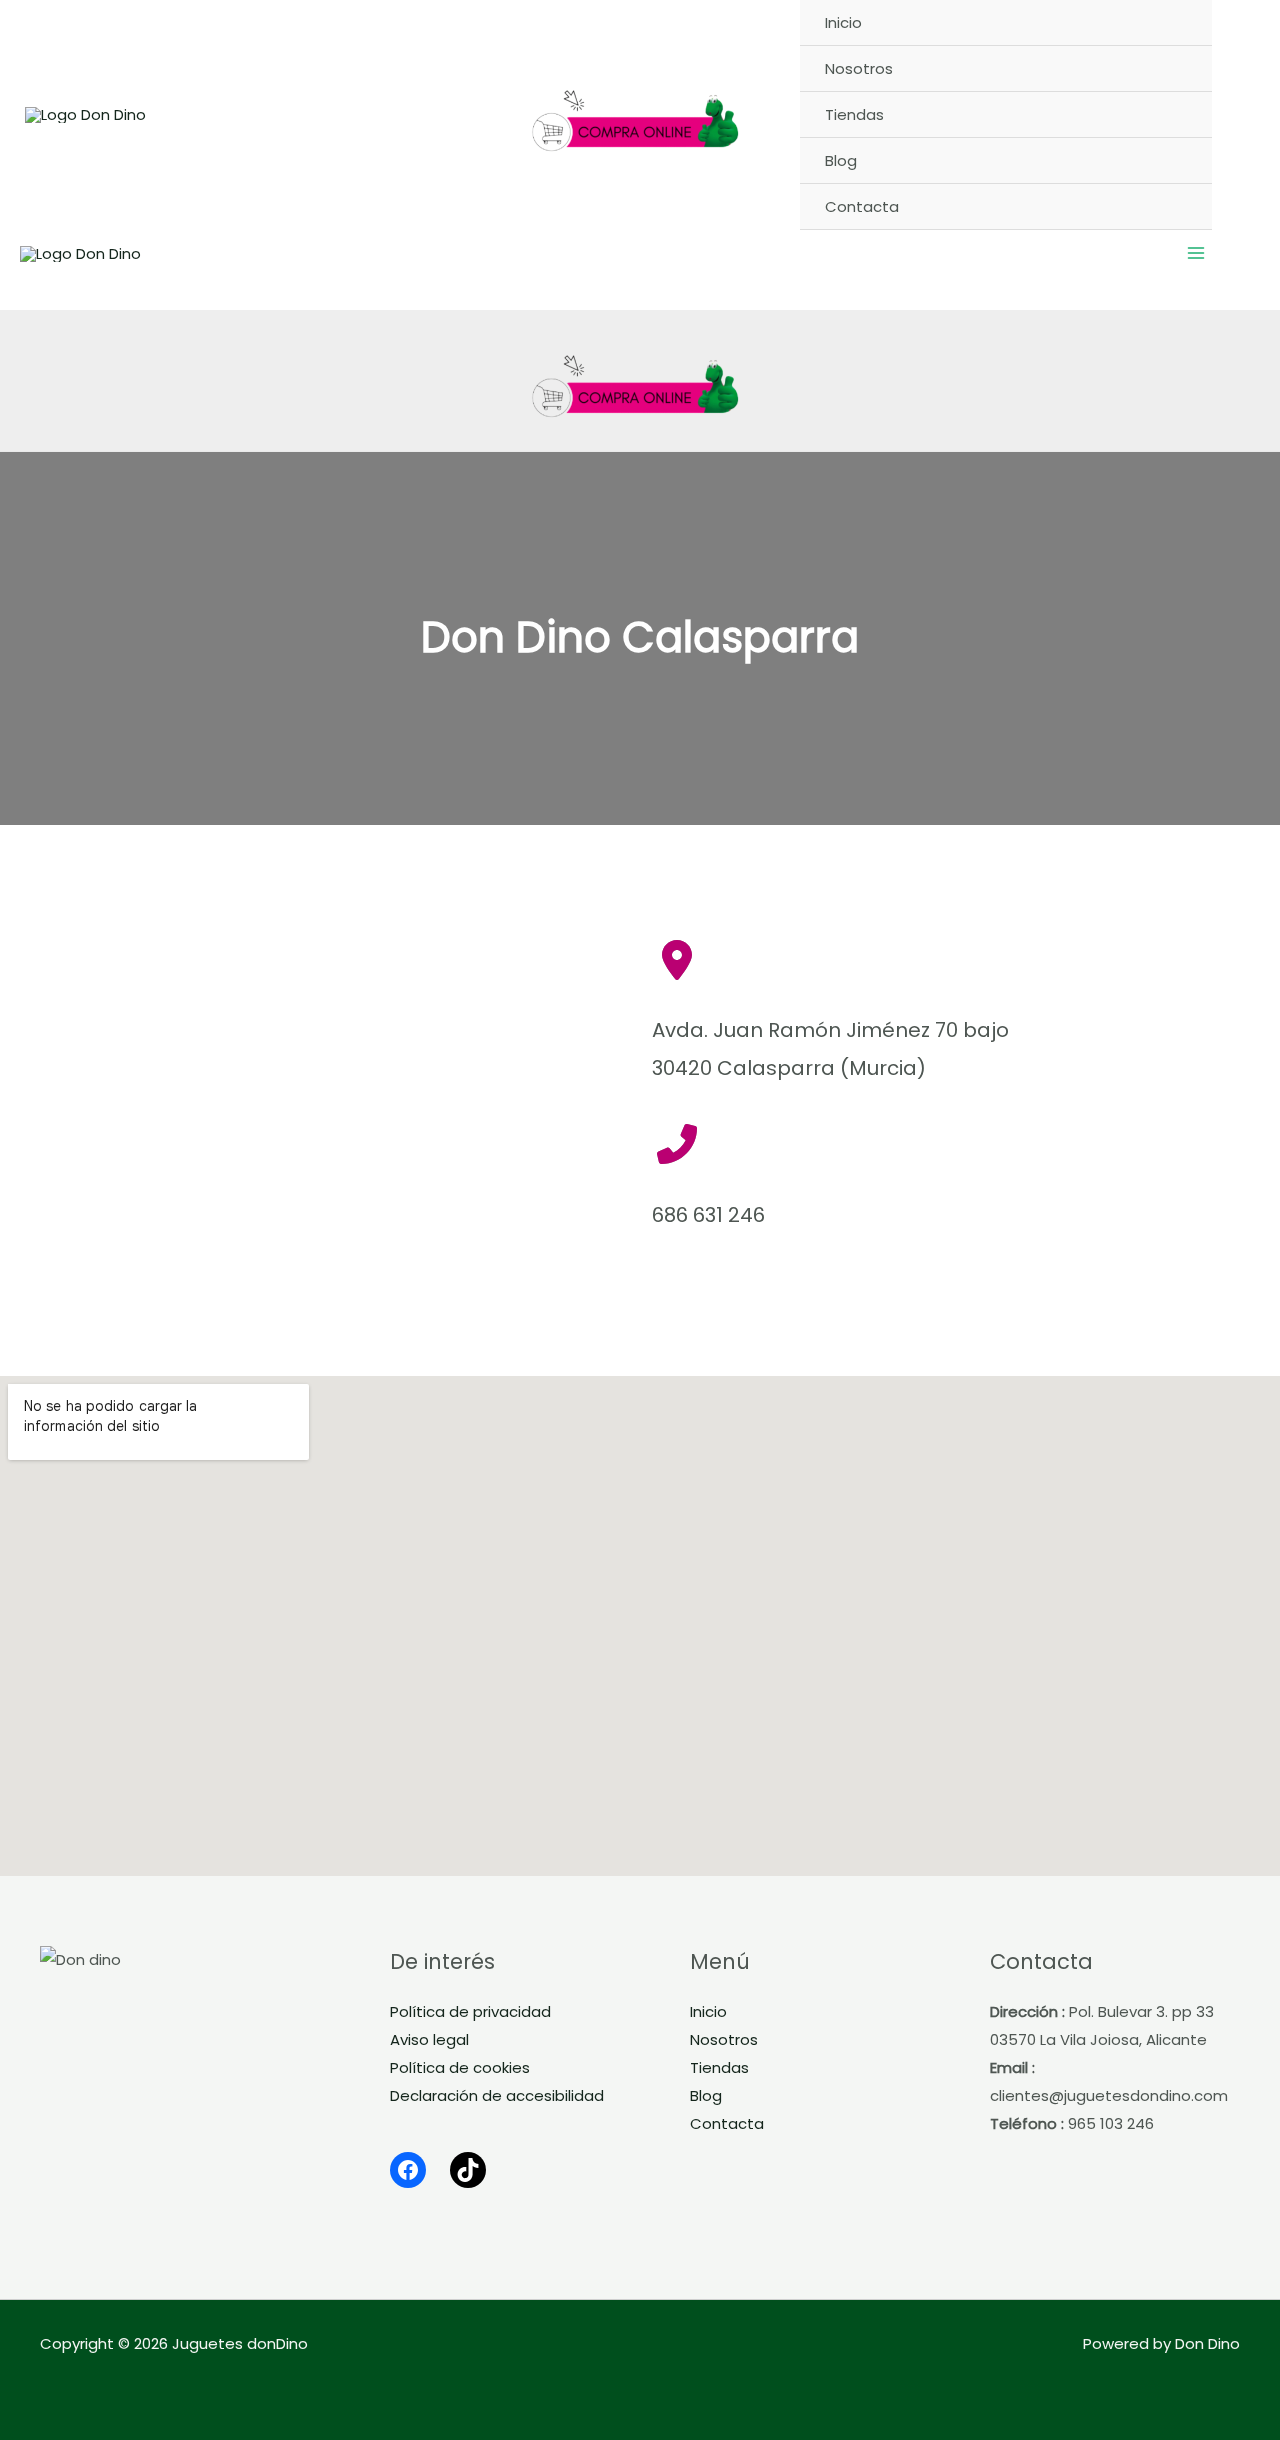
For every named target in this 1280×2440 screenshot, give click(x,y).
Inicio (708, 2011)
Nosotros (724, 2039)
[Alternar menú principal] (1196, 253)
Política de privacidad (470, 2011)
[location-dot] (677, 960)
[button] (1243, 114)
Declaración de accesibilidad (497, 2095)
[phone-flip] (677, 1144)
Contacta (727, 2123)
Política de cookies (460, 2067)
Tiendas (719, 2067)
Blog (706, 2095)
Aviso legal (429, 2039)
